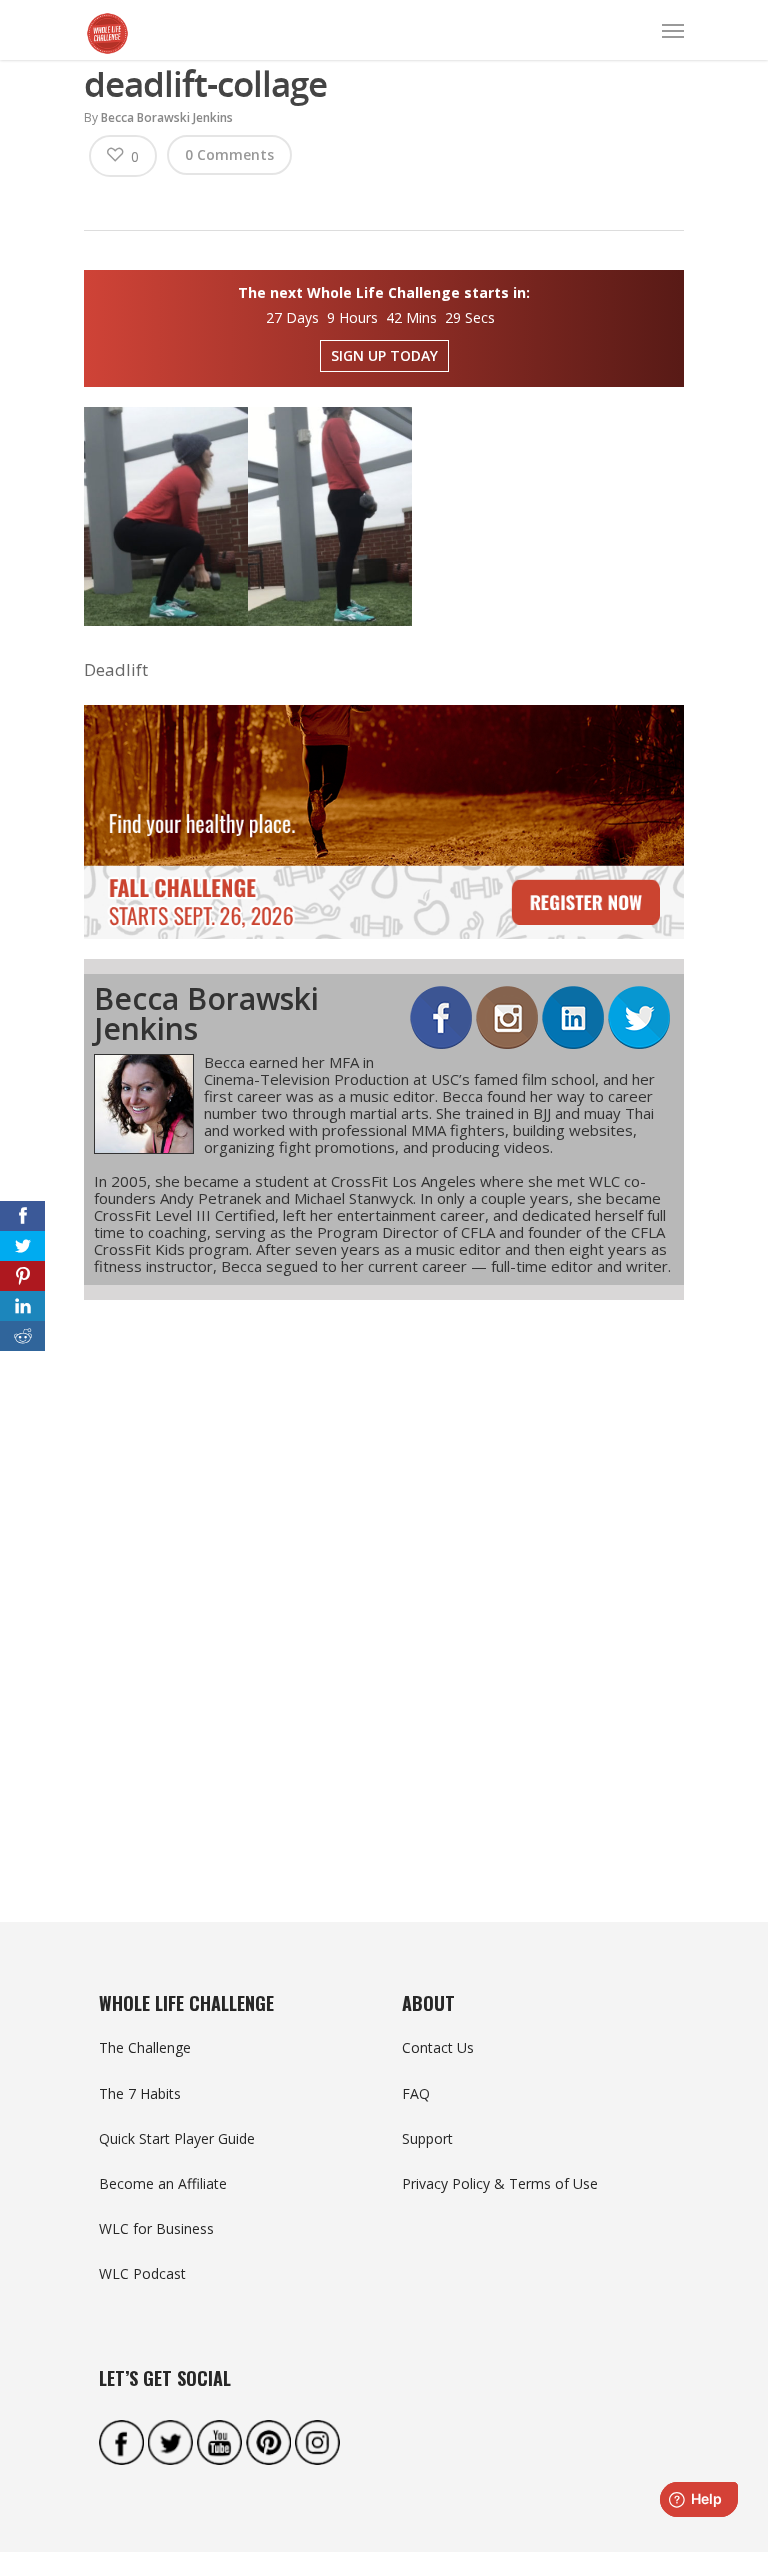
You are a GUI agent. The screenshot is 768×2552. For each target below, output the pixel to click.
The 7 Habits (140, 2093)
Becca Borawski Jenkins (167, 117)
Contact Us (438, 2047)
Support (427, 2138)
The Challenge (145, 2047)
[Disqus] (384, 1575)
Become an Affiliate (163, 2183)
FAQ (416, 2093)
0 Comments (229, 154)
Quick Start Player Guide (177, 2138)
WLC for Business (156, 2228)
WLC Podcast (142, 2273)
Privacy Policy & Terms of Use (500, 2183)
